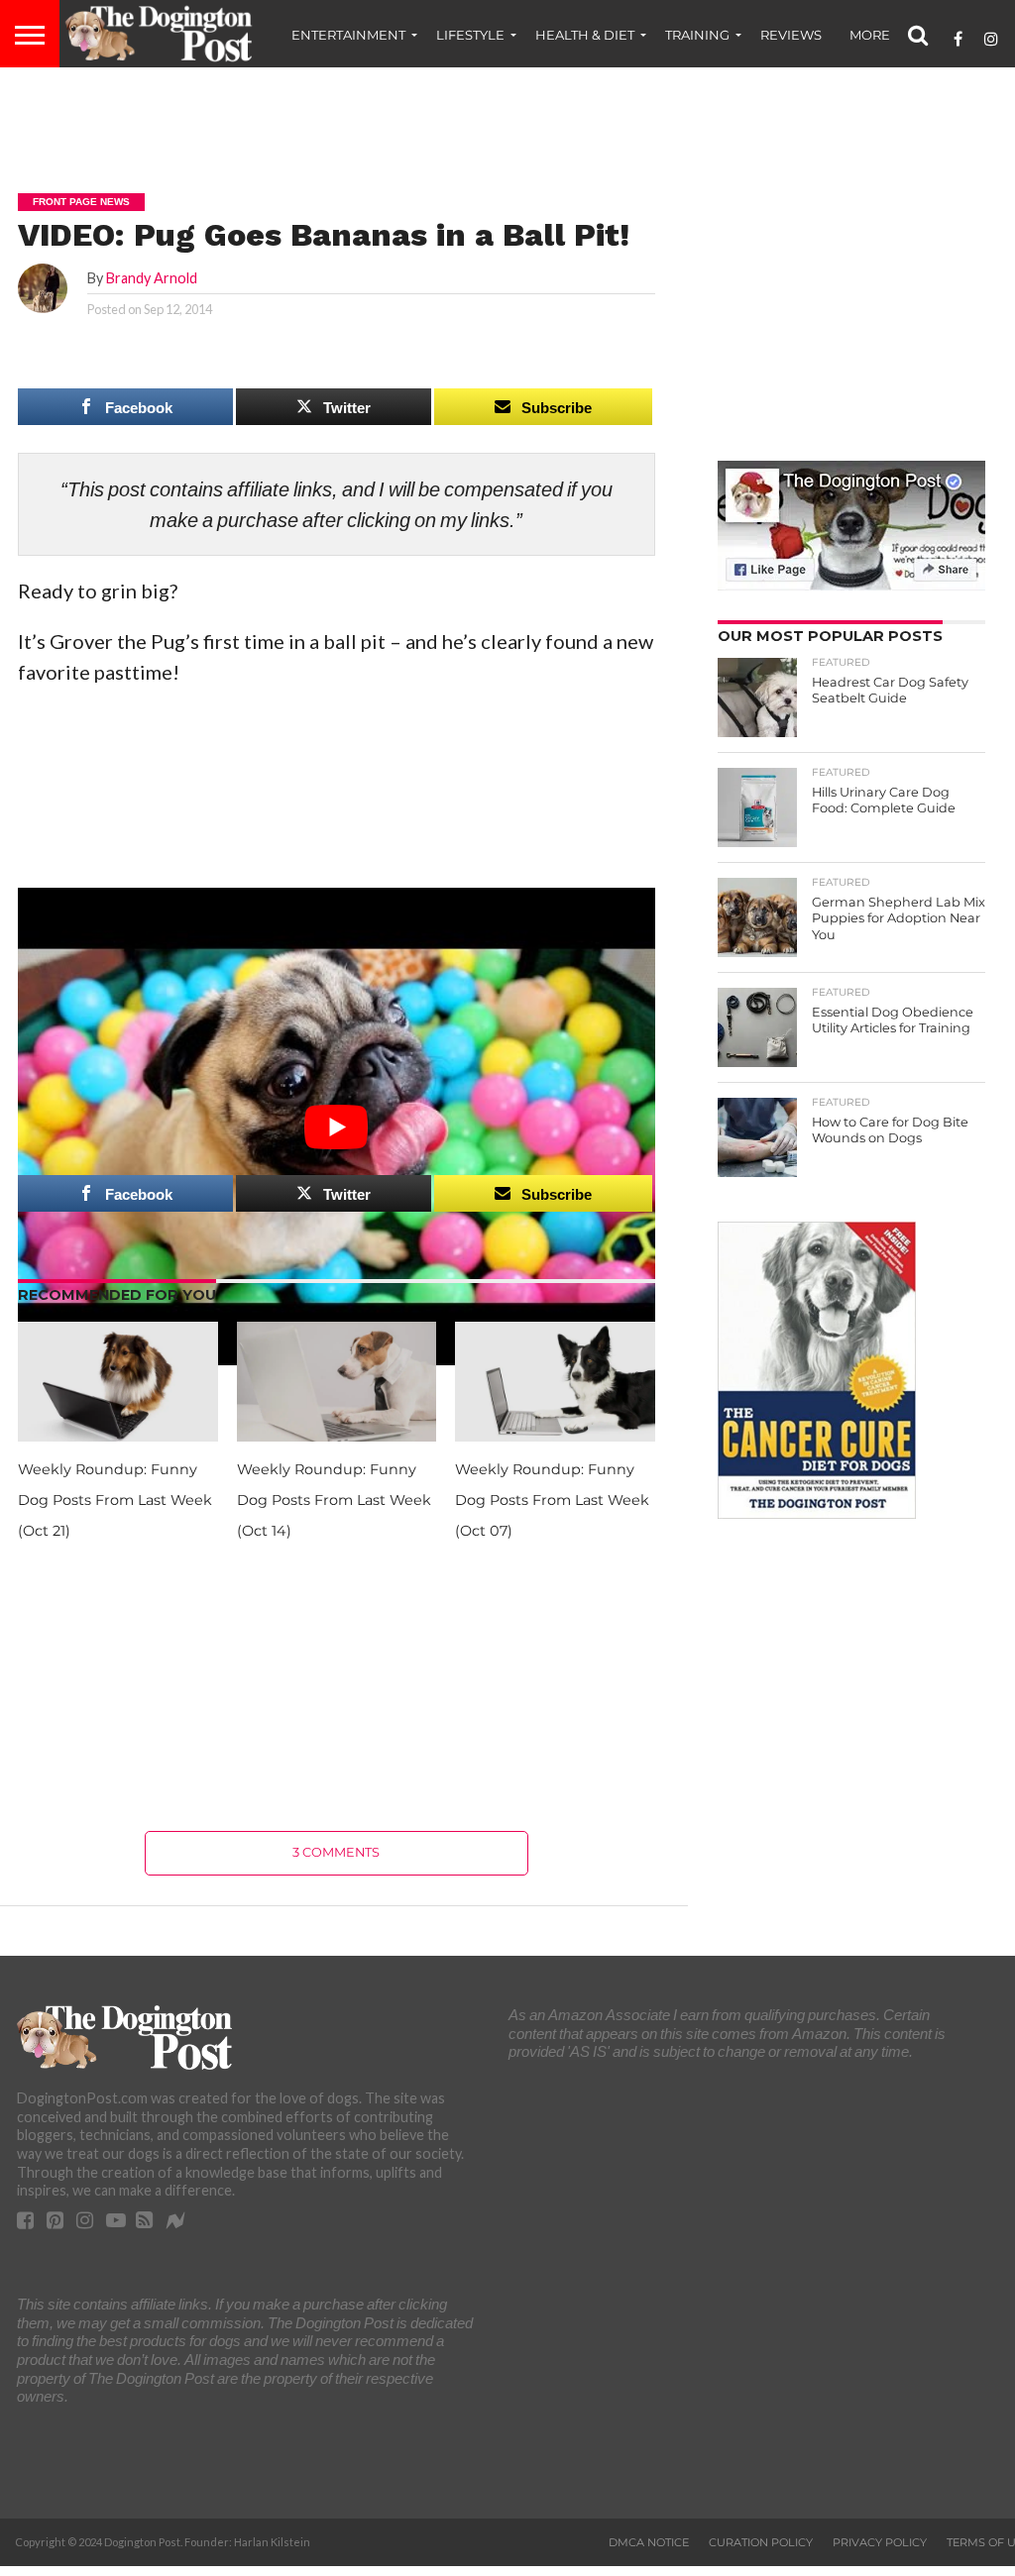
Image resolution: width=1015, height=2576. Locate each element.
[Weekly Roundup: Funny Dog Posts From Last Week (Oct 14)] (337, 1434)
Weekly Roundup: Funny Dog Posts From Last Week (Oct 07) (552, 1500)
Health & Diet (585, 35)
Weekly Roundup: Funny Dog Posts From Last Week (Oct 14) (334, 1500)
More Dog (887, 35)
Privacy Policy (880, 2542)
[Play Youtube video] (337, 1127)
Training (697, 35)
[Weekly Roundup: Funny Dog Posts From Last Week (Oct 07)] (555, 1434)
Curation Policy (761, 2542)
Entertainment (348, 35)
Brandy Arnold (152, 278)
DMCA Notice (649, 2542)
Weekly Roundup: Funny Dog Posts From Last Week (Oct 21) (115, 1500)
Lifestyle (470, 35)
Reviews (791, 35)
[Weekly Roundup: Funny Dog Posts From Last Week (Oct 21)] (118, 1434)
